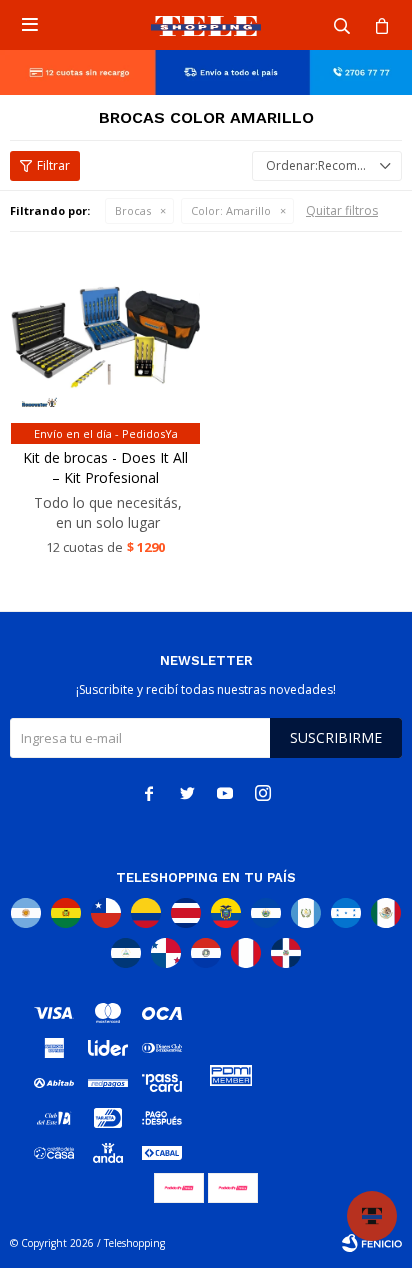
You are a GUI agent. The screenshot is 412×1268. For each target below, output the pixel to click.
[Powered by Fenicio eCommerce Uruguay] (372, 1243)
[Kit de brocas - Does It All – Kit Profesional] (105, 337)
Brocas (133, 210)
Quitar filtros (342, 210)
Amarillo (231, 210)
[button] (342, 25)
